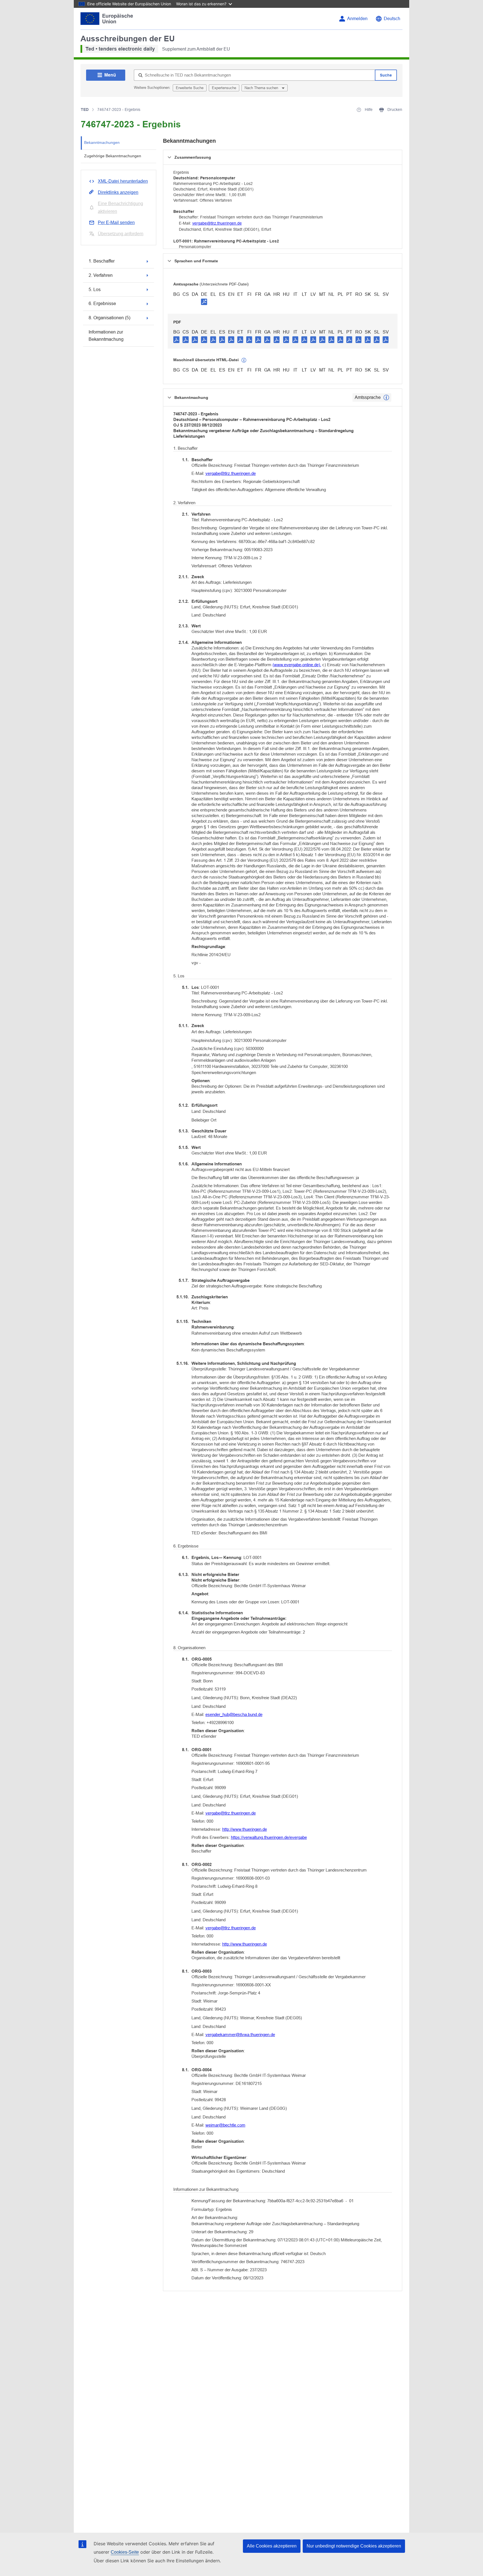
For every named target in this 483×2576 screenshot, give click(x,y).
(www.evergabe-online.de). (297, 665)
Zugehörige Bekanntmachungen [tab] (113, 156)
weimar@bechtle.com (225, 2125)
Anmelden (357, 19)
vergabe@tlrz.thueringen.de (217, 223)
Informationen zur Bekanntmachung (106, 336)
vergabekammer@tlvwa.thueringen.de (240, 2035)
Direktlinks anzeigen (118, 192)
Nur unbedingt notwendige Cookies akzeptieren (354, 2546)
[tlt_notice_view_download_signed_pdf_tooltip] (204, 302)
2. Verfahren (101, 275)
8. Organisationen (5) (109, 318)
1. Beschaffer (102, 261)
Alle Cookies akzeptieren (272, 2546)
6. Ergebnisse (102, 303)
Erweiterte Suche (190, 88)
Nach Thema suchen (262, 88)
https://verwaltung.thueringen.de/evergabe (269, 1837)
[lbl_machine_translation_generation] (244, 360)
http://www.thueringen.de (245, 1829)
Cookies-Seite (125, 2552)
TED (85, 109)
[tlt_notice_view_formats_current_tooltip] (386, 397)
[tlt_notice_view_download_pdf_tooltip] (176, 339)
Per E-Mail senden (116, 222)
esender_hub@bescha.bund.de (234, 1714)
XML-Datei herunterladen (123, 181)
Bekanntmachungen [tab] (102, 142)
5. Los (95, 290)
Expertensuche (224, 88)
